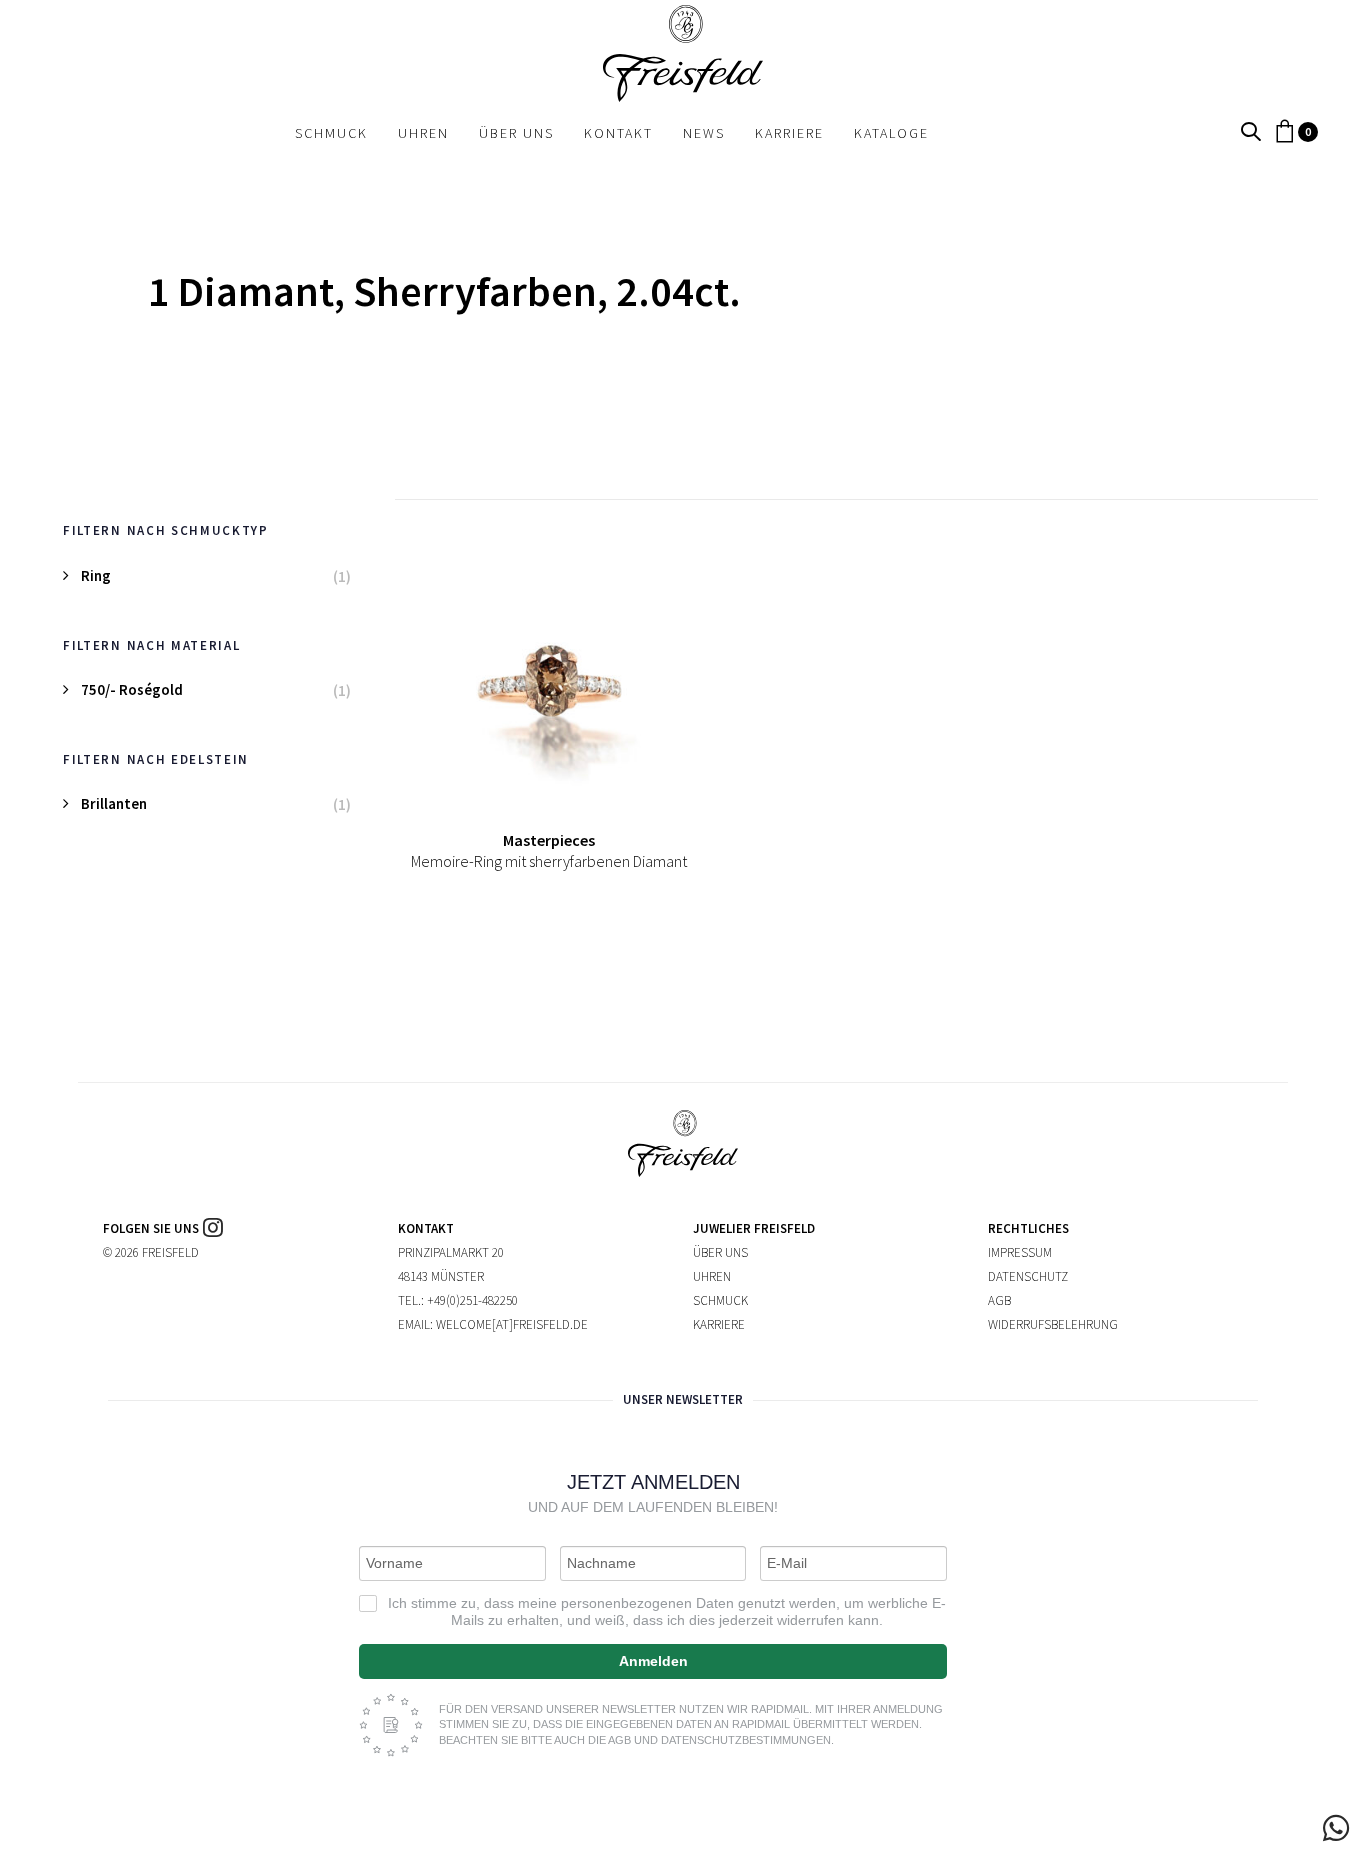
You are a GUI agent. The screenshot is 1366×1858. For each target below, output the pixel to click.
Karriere (719, 1324)
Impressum (1020, 1252)
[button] (1251, 132)
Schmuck (720, 1300)
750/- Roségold (132, 689)
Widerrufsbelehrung (1053, 1324)
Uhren (712, 1276)
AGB (999, 1300)
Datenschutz (1028, 1276)
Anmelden (653, 1661)
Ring (96, 575)
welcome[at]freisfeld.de (512, 1324)
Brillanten (114, 803)
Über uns (720, 1252)
